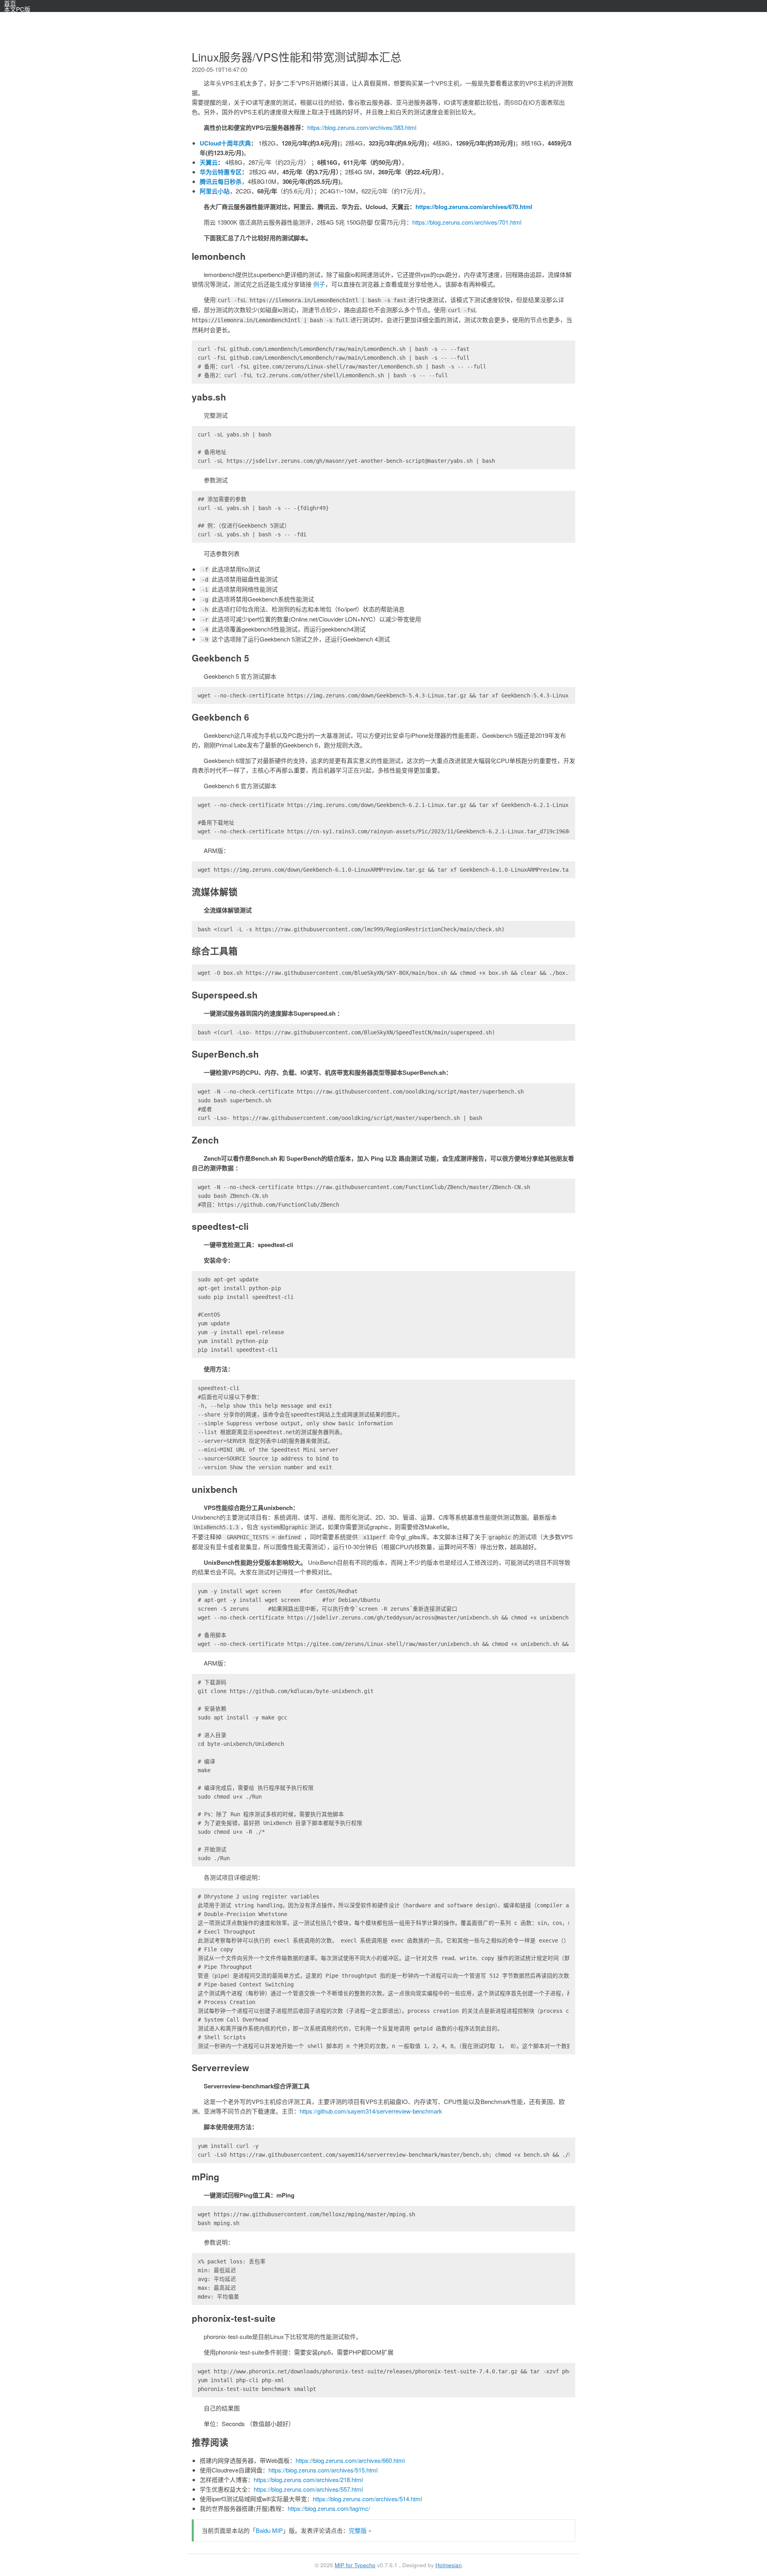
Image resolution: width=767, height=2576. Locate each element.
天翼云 (209, 162)
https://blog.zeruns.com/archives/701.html (467, 222)
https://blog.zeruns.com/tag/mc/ (329, 2508)
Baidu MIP (269, 2530)
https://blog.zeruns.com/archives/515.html (323, 2470)
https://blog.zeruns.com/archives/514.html (367, 2499)
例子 (319, 284)
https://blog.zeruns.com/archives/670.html (474, 207)
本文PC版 (17, 9)
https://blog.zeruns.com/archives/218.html (308, 2479)
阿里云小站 (215, 191)
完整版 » (360, 2530)
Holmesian (449, 2565)
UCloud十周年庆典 (225, 143)
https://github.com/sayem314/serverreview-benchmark (371, 2111)
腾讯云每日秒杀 (221, 181)
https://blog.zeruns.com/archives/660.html (350, 2460)
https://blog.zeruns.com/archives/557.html (308, 2489)
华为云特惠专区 (221, 172)
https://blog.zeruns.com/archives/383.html (362, 127)
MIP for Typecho (355, 2565)
